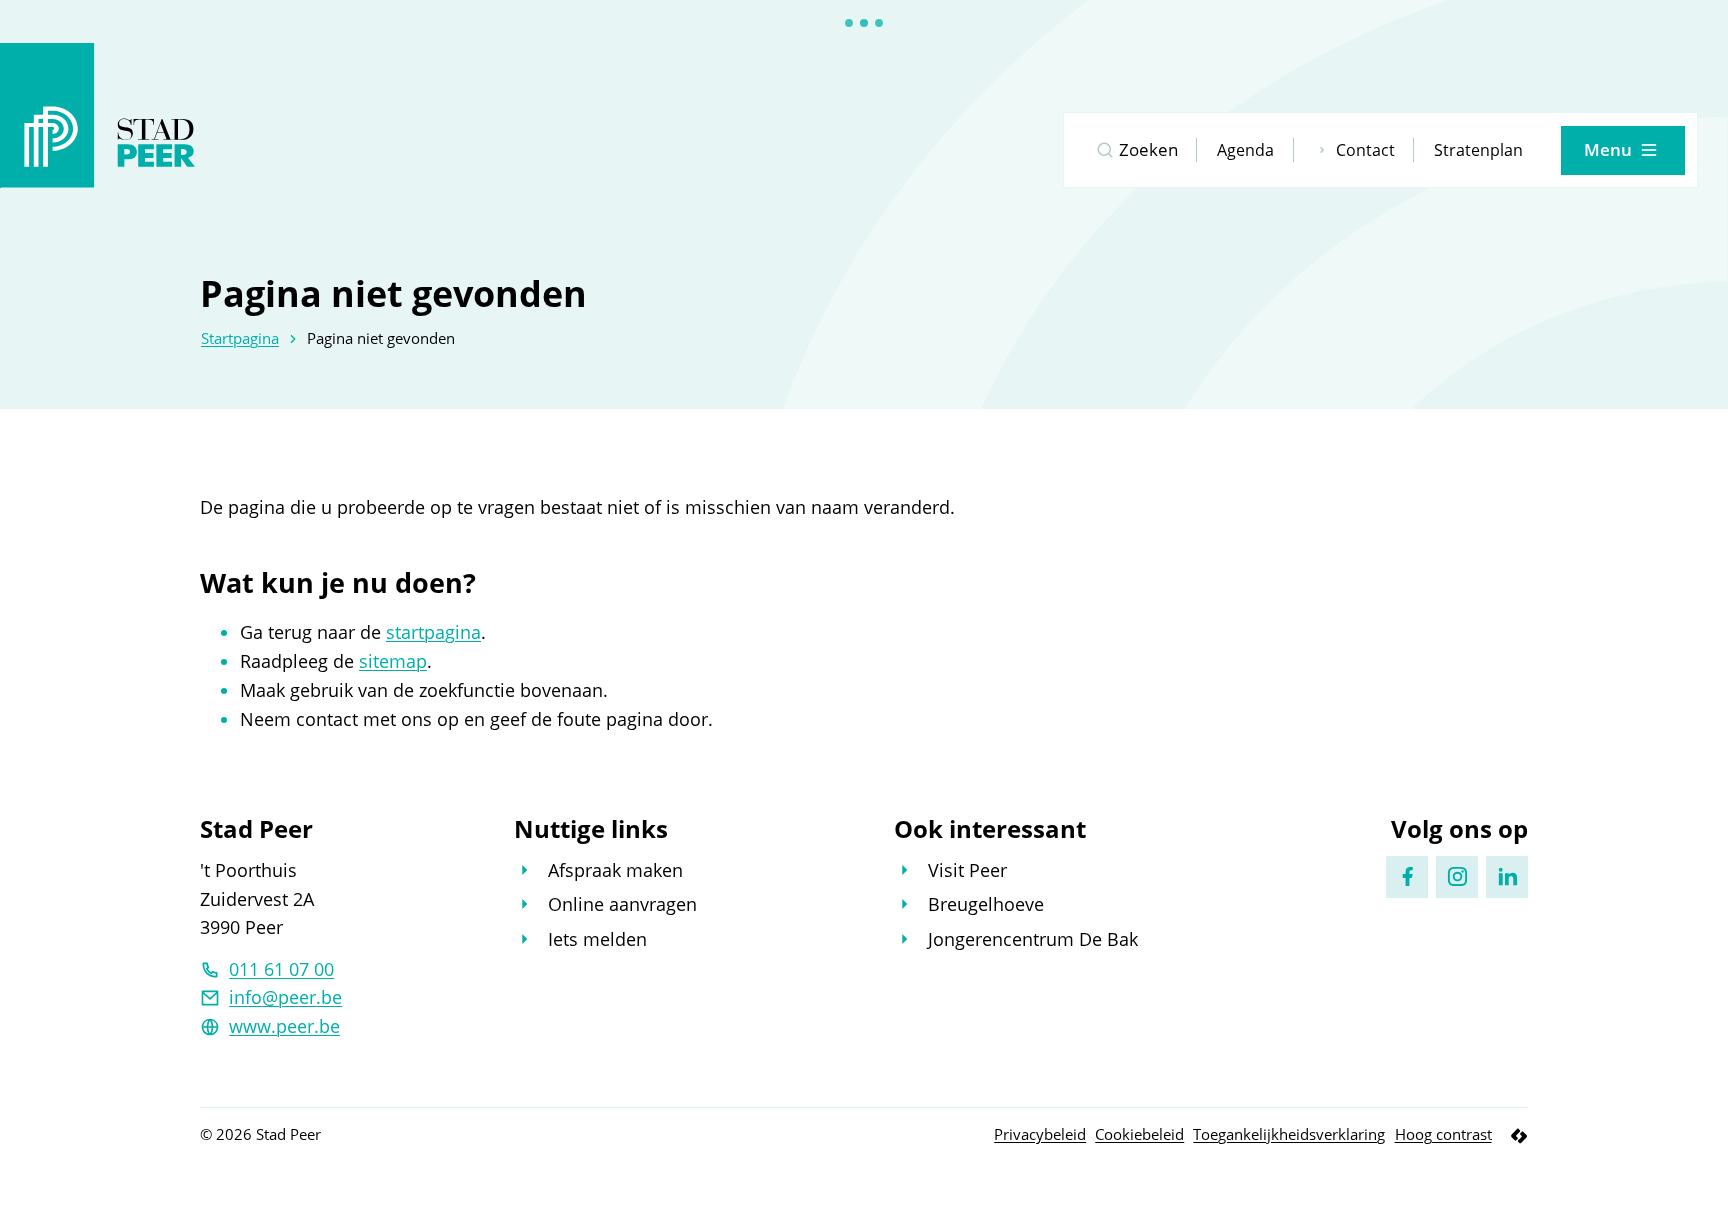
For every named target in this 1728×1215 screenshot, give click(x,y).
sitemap (393, 661)
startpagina (433, 632)
